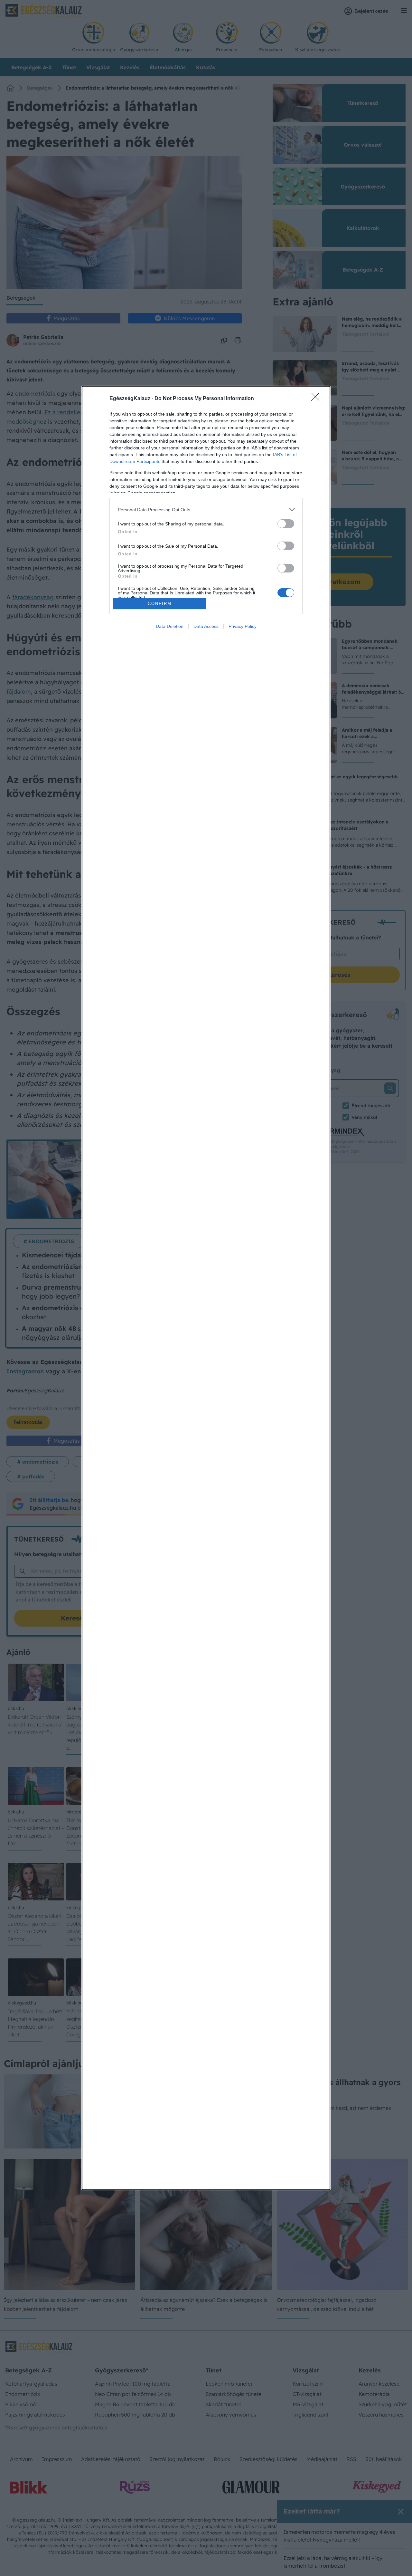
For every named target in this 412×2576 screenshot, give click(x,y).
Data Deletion (170, 626)
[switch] (286, 524)
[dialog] (206, 1288)
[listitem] (206, 509)
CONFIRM (160, 604)
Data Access (206, 626)
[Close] (317, 399)
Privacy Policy (243, 626)
